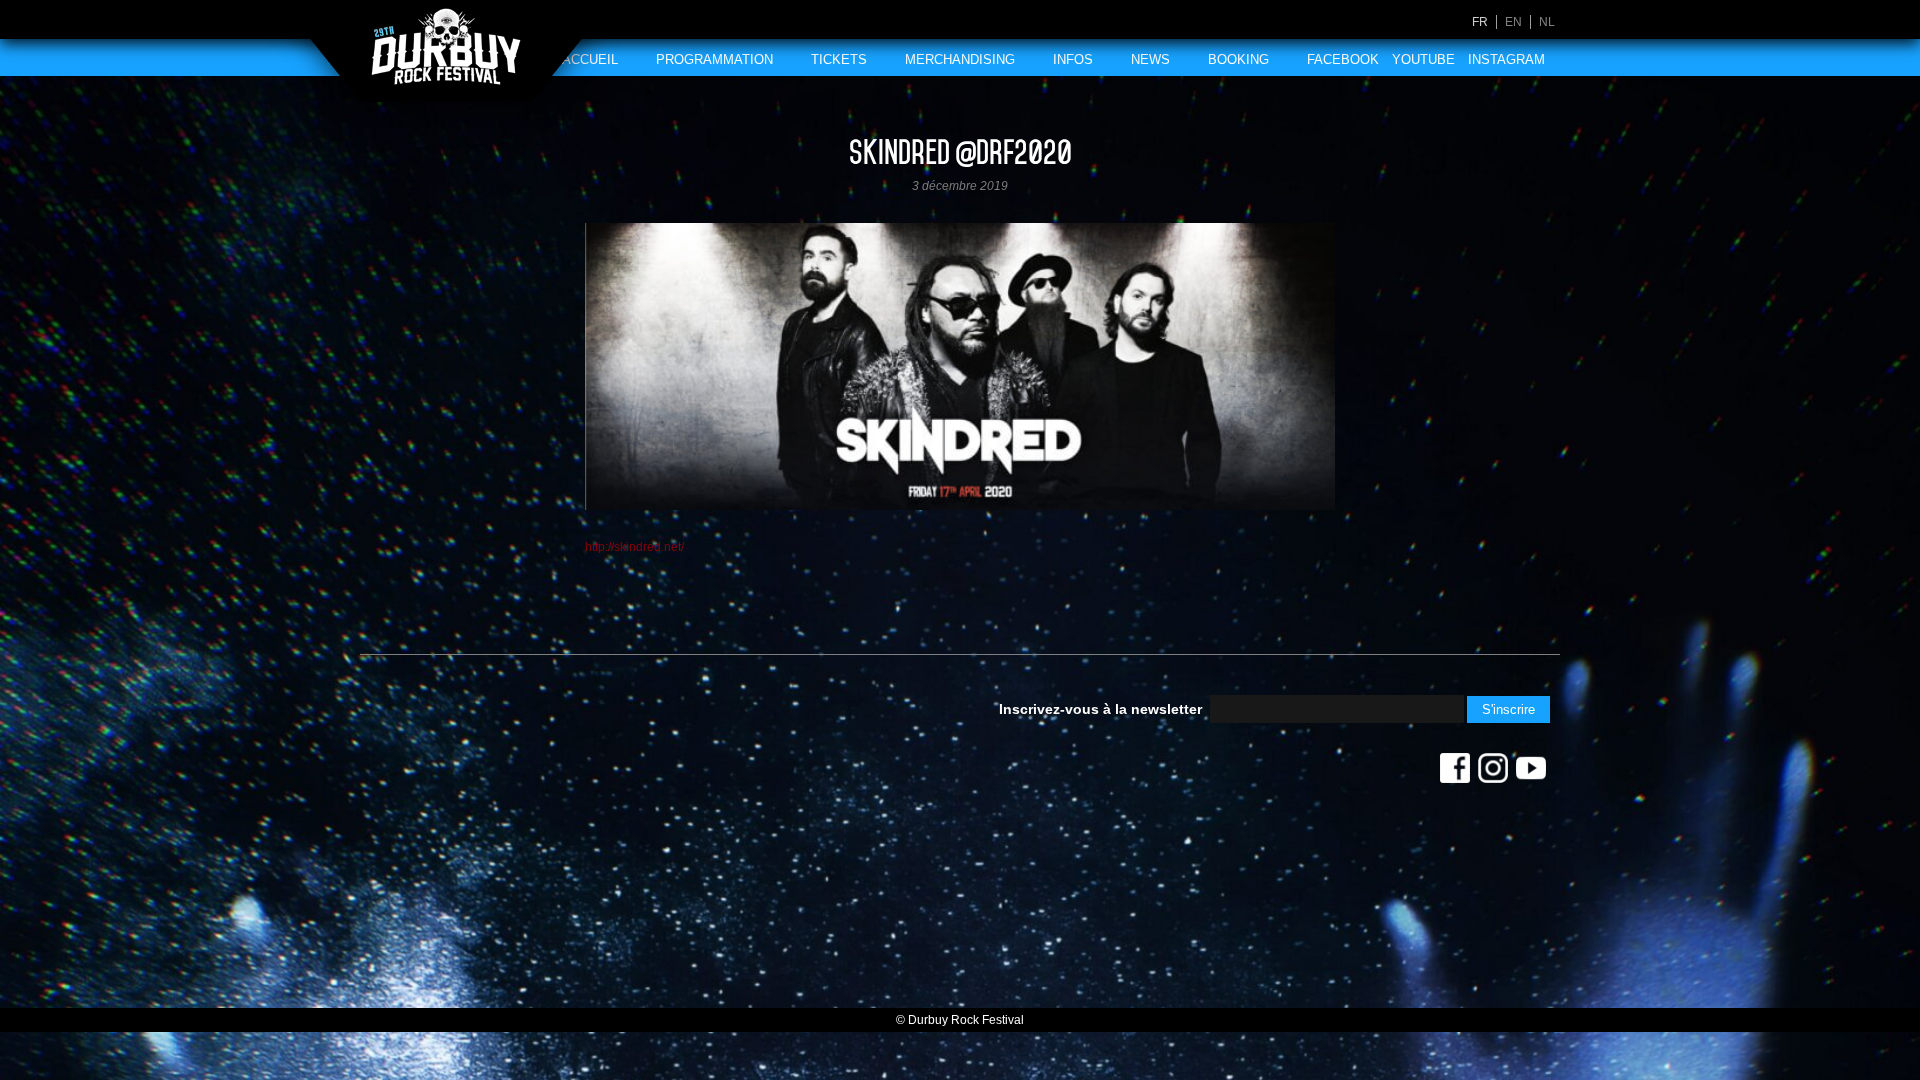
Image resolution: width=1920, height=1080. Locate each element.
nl (1547, 22)
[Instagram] (1493, 773)
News (1150, 59)
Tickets (839, 59)
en (1513, 22)
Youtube (1423, 59)
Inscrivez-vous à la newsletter (1100, 709)
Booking (1238, 59)
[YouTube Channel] (1531, 773)
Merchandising (960, 59)
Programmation (714, 59)
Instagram (1506, 59)
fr (1480, 22)
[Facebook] (1455, 773)
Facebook (1343, 59)
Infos (1073, 59)
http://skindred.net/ (634, 547)
